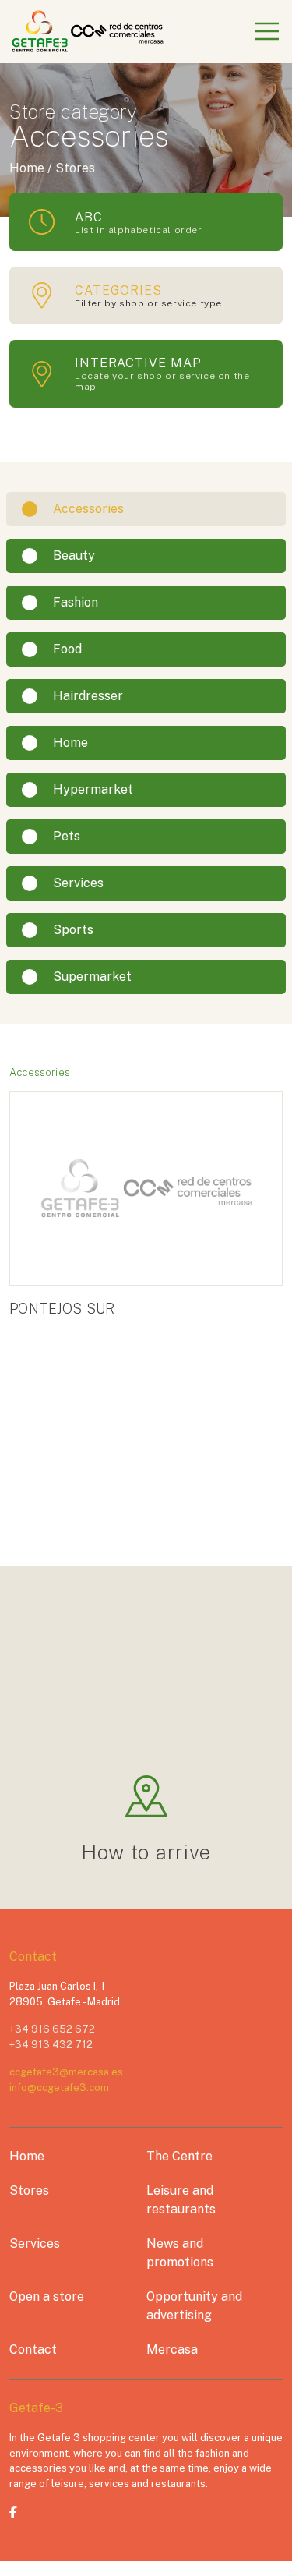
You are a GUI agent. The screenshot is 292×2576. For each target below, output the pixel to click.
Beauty (74, 556)
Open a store (47, 2296)
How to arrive (146, 1852)
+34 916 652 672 (52, 2029)
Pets (67, 836)
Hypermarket (93, 789)
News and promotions (180, 2253)
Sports (73, 930)
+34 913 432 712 (51, 2045)
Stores (29, 2190)
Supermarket (92, 977)
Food (67, 649)
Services (78, 883)
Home (70, 743)
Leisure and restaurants (181, 2200)
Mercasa (172, 2350)
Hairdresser (88, 696)
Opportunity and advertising (194, 2306)
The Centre (179, 2156)
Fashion (76, 602)
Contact (33, 2350)
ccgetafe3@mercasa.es (66, 2072)
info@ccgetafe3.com (59, 2088)
